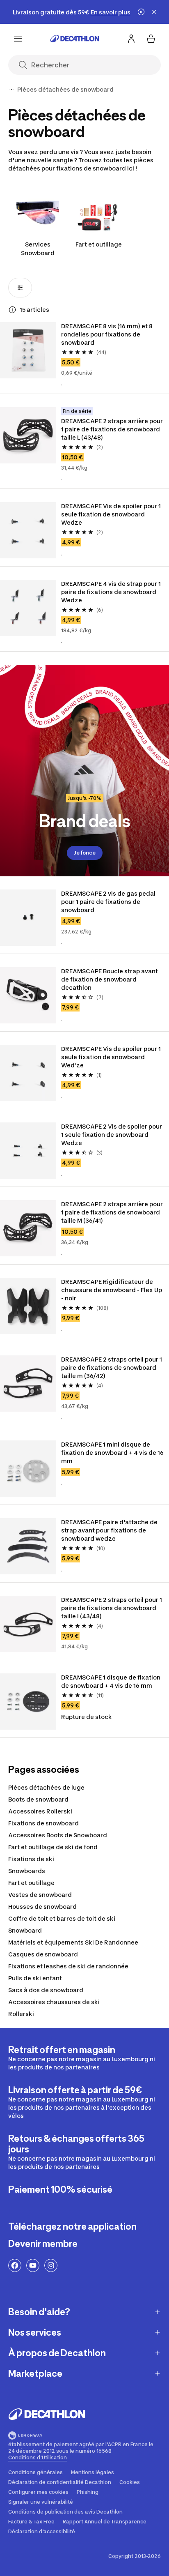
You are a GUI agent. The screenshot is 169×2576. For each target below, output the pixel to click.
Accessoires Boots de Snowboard (58, 1835)
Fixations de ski (31, 1859)
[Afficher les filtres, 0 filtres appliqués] (20, 288)
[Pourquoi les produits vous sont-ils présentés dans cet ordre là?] (12, 310)
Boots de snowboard (38, 1799)
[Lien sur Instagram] (51, 2265)
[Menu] (18, 39)
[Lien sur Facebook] (15, 2265)
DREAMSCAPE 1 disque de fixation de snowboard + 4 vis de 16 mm (111, 1681)
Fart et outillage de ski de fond (53, 1847)
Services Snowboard (38, 249)
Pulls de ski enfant (35, 1978)
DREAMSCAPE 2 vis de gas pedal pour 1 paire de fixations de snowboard (109, 902)
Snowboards (27, 1871)
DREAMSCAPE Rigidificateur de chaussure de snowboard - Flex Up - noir (112, 1290)
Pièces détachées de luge (46, 1787)
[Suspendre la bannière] (141, 12)
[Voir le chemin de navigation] (11, 90)
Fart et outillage (99, 244)
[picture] (28, 350)
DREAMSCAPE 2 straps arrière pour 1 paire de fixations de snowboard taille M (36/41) (113, 1212)
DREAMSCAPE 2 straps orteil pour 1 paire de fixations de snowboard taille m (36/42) (112, 1367)
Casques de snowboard (43, 1954)
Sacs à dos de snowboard (46, 1990)
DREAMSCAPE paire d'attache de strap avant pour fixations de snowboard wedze (110, 1530)
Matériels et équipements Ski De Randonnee (73, 1942)
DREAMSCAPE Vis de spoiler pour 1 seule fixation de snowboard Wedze (112, 514)
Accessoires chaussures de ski (54, 2002)
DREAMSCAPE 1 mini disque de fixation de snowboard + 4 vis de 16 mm (113, 1453)
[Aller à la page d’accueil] (75, 39)
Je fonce (85, 853)
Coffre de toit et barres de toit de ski (62, 1918)
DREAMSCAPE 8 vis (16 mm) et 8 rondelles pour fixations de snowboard (107, 334)
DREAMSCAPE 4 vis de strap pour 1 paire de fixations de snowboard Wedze (112, 592)
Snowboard (25, 1930)
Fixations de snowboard (43, 1823)
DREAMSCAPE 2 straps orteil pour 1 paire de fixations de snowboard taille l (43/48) (112, 1608)
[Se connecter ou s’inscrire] (131, 39)
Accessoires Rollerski (40, 1811)
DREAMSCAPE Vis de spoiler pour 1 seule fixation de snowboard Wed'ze (112, 1057)
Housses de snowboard (42, 1907)
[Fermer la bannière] (154, 12)
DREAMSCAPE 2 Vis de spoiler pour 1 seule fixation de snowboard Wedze (112, 1135)
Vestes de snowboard (40, 1895)
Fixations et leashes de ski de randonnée (68, 1966)
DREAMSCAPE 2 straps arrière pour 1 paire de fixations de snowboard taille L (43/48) (113, 429)
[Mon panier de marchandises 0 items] (151, 39)
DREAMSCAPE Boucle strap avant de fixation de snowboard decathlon (110, 979)
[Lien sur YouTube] (33, 2265)
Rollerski (21, 2014)
